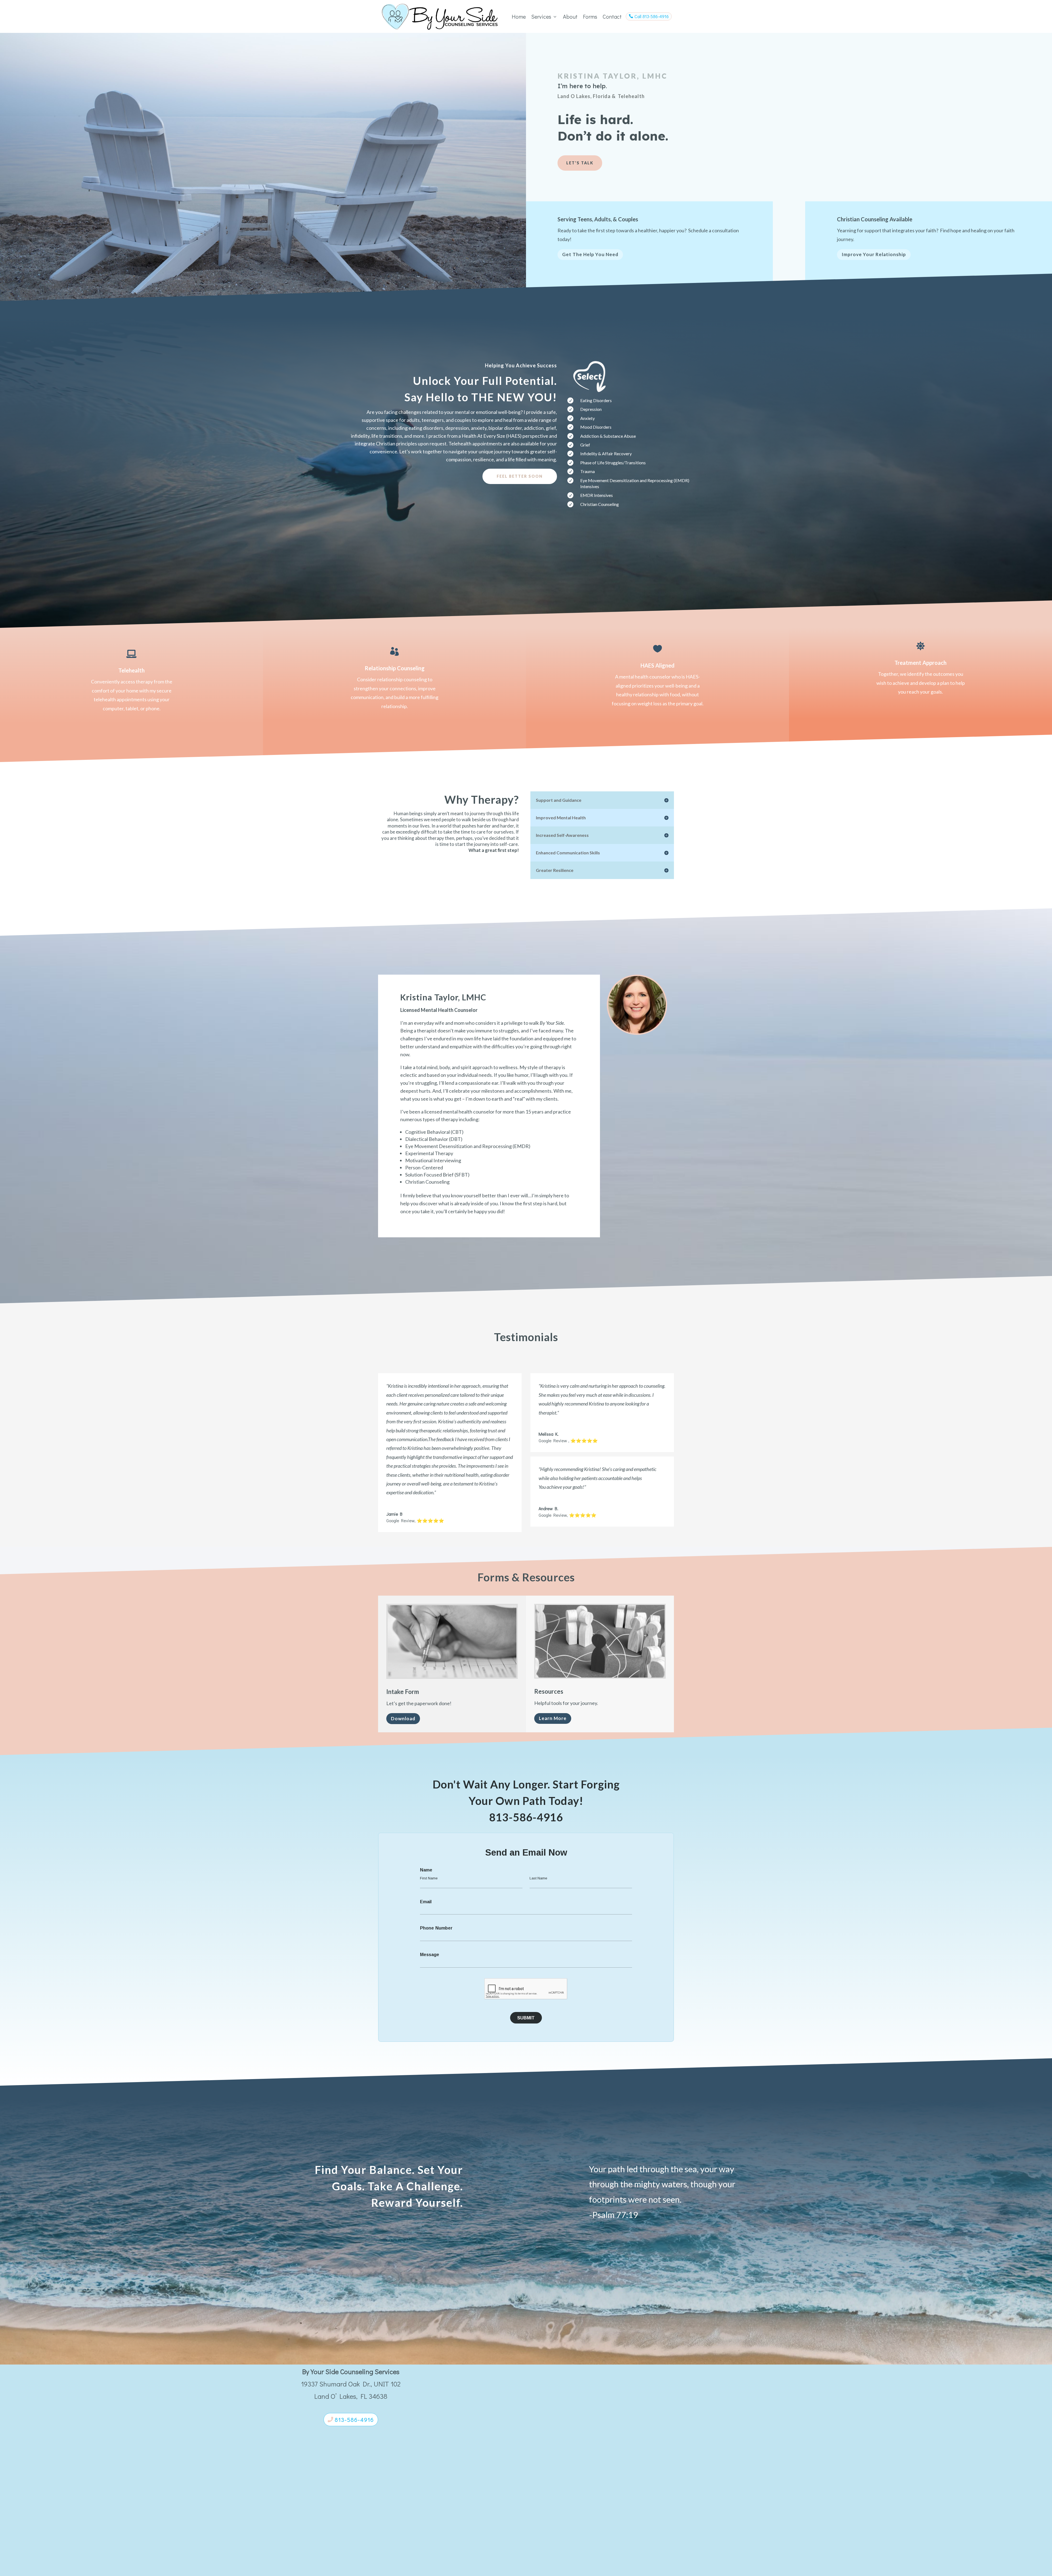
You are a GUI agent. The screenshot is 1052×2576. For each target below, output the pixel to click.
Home (519, 16)
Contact (612, 16)
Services (544, 16)
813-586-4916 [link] (526, 1813)
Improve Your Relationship (874, 254)
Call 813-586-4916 (649, 16)
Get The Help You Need (590, 254)
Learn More (553, 1714)
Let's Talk (580, 163)
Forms (590, 16)
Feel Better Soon (520, 476)
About (570, 16)
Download (403, 1714)
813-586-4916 (354, 2415)
